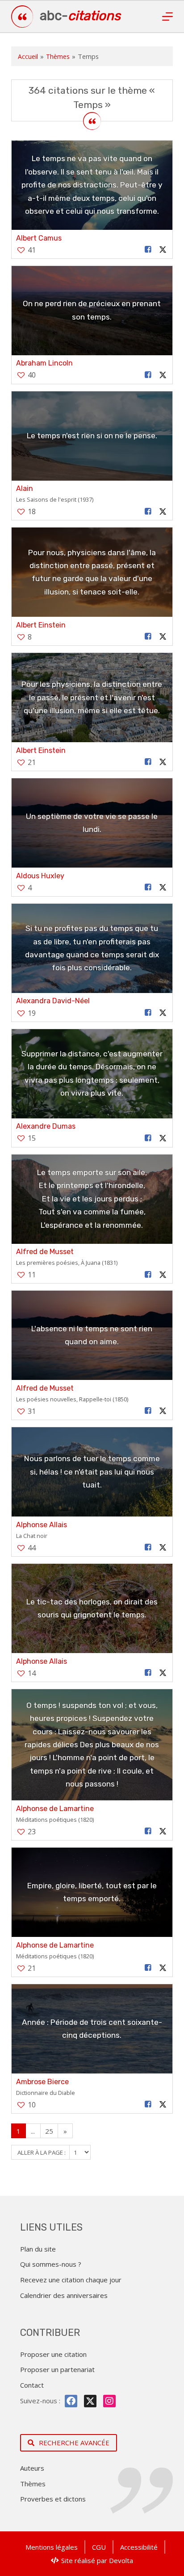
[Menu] (167, 17)
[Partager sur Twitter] (163, 250)
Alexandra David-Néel (53, 1001)
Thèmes (58, 56)
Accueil (28, 56)
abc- (80, 16)
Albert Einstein (41, 625)
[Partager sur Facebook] (148, 250)
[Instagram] (109, 2401)
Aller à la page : (42, 2152)
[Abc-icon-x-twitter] (90, 2401)
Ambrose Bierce (42, 2082)
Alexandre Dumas (46, 1126)
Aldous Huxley (40, 876)
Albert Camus (39, 238)
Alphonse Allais (42, 1525)
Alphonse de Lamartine (55, 1809)
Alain (25, 488)
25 (49, 2131)
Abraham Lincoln (44, 363)
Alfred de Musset (45, 1252)
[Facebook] (71, 2401)
